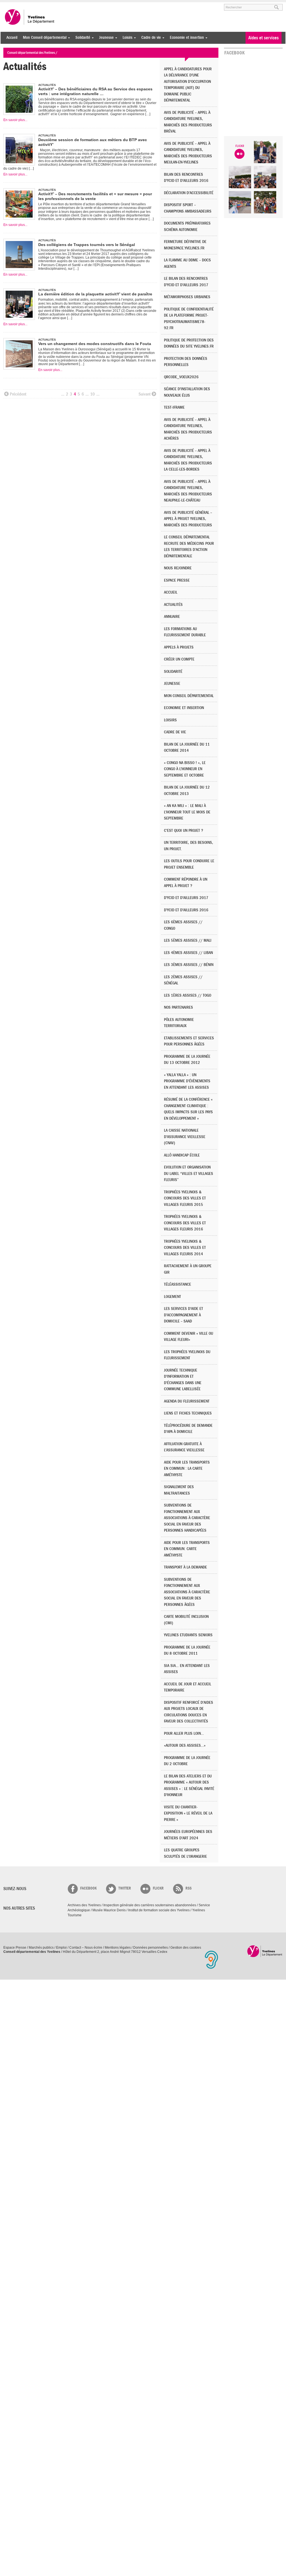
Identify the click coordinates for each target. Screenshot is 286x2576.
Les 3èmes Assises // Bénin (189, 965)
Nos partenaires (178, 1007)
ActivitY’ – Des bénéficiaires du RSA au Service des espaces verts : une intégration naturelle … (95, 91)
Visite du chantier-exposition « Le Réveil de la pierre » (188, 1813)
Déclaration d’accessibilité (189, 193)
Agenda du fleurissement (187, 1401)
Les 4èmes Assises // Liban (188, 953)
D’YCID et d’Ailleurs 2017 (186, 898)
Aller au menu (11, 5)
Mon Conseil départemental (43, 38)
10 (92, 394)
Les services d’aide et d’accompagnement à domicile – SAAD (183, 1315)
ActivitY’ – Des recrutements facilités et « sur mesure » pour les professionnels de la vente (95, 196)
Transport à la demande (185, 1567)
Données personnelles (151, 1948)
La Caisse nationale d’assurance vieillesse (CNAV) (185, 1137)
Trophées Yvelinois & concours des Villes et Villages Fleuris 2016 (185, 1223)
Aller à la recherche (69, 5)
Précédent (18, 394)
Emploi (61, 1948)
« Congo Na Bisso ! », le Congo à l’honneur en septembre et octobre (185, 769)
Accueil (12, 38)
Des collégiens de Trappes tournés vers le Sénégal (87, 245)
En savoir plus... (15, 120)
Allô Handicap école (182, 1155)
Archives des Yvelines (84, 1905)
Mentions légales (118, 1948)
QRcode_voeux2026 (181, 377)
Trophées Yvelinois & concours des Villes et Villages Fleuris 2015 (185, 1198)
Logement (172, 1297)
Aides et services (264, 38)
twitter (125, 1888)
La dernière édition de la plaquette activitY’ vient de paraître (95, 294)
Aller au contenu (38, 5)
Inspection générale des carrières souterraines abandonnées (150, 1905)
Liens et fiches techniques (188, 1413)
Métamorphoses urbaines (187, 297)
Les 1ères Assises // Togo (188, 995)
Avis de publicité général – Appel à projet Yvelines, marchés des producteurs (188, 519)
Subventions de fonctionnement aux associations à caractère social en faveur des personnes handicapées (187, 1518)
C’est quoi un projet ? (183, 831)
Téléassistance (177, 1284)
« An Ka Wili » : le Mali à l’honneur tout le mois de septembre (187, 812)
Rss (189, 1888)
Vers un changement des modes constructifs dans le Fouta (95, 344)
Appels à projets (179, 647)
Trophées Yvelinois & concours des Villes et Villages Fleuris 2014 (185, 1248)
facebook (88, 1888)
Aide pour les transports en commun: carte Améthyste (187, 1549)
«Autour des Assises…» (185, 1745)
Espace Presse (15, 1948)
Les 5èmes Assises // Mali (188, 940)
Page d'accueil (265, 1951)
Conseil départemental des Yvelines (30, 17)
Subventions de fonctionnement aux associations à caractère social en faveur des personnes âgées (187, 1592)
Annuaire (172, 617)
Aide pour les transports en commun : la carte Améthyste (187, 1469)
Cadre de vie (150, 38)
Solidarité (81, 38)
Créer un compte (179, 659)
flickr (158, 1888)
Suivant (145, 394)
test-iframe (174, 407)
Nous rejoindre (178, 568)
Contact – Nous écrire (86, 1948)
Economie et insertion (185, 38)
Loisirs (126, 38)
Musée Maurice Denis (109, 1910)
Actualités (173, 605)
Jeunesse (105, 38)
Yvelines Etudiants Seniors (188, 1635)
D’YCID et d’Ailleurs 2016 (186, 910)
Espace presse (177, 580)
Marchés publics (41, 1948)
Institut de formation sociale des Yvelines (159, 1910)
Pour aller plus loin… (184, 1733)
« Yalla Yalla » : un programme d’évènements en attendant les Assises (187, 1081)
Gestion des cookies (186, 1948)
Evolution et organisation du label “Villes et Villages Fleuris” (189, 1173)
